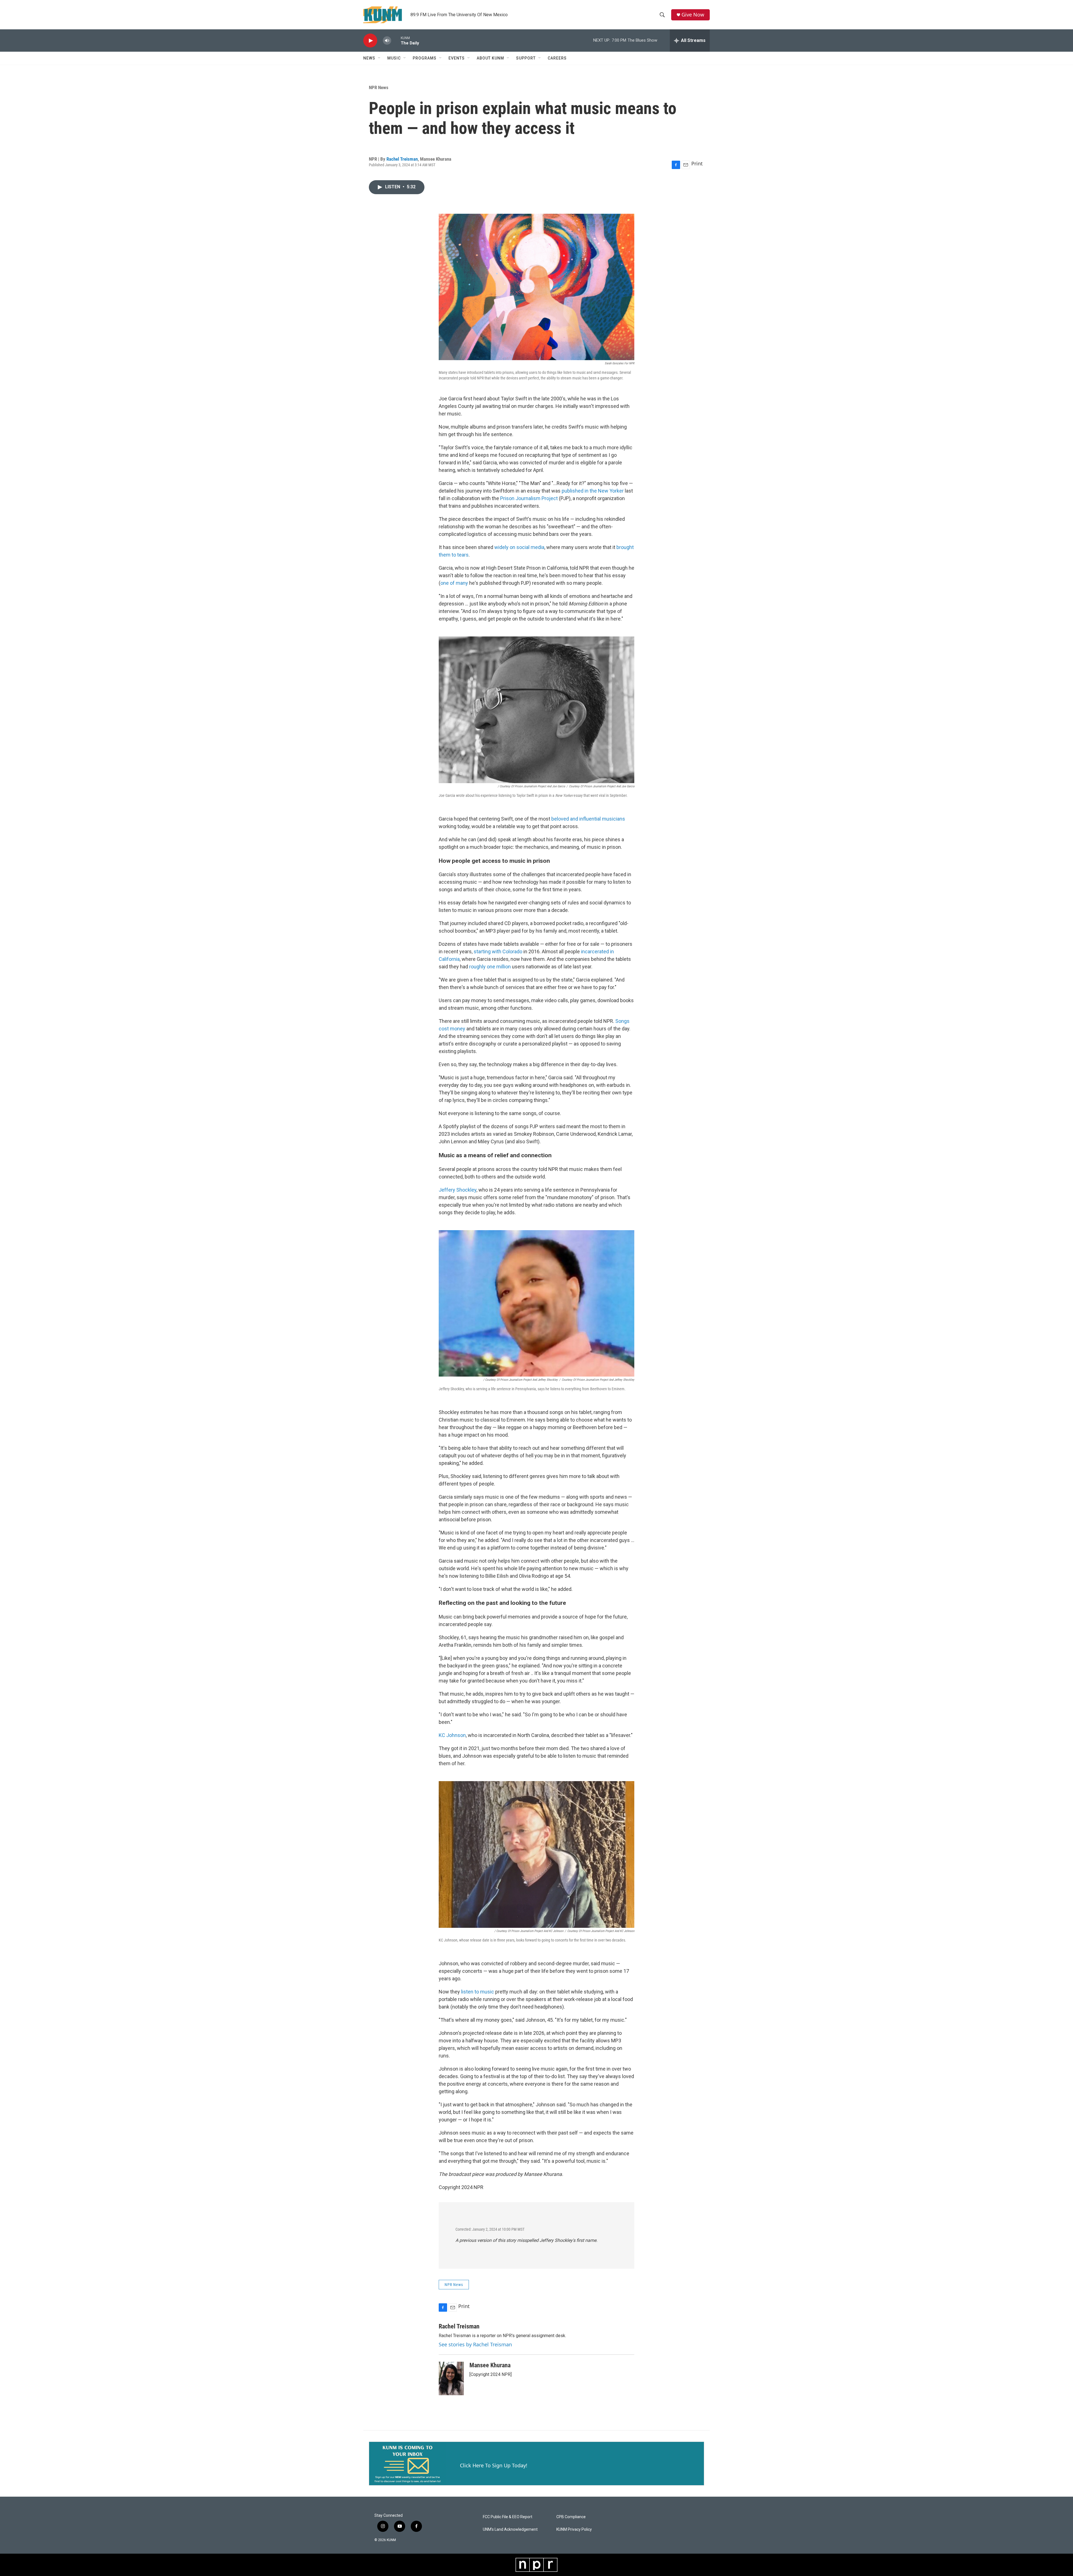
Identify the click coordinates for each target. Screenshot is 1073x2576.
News (369, 58)
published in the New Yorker (593, 491)
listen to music (478, 1992)
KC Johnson (452, 1735)
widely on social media (519, 547)
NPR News (379, 87)
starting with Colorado (498, 951)
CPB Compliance (571, 2517)
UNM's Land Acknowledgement (510, 2529)
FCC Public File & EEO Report (508, 2517)
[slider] (396, 40)
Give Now (693, 15)
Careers (557, 58)
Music (394, 58)
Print (697, 163)
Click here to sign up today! (494, 2465)
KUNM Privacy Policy (574, 2529)
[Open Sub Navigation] (379, 58)
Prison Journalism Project (529, 498)
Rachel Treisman (402, 159)
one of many (454, 583)
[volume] (387, 41)
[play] (370, 41)
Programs (425, 58)
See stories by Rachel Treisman (475, 2344)
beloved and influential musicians (588, 819)
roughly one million (490, 967)
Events (457, 58)
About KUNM (490, 58)
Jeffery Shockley (458, 1190)
